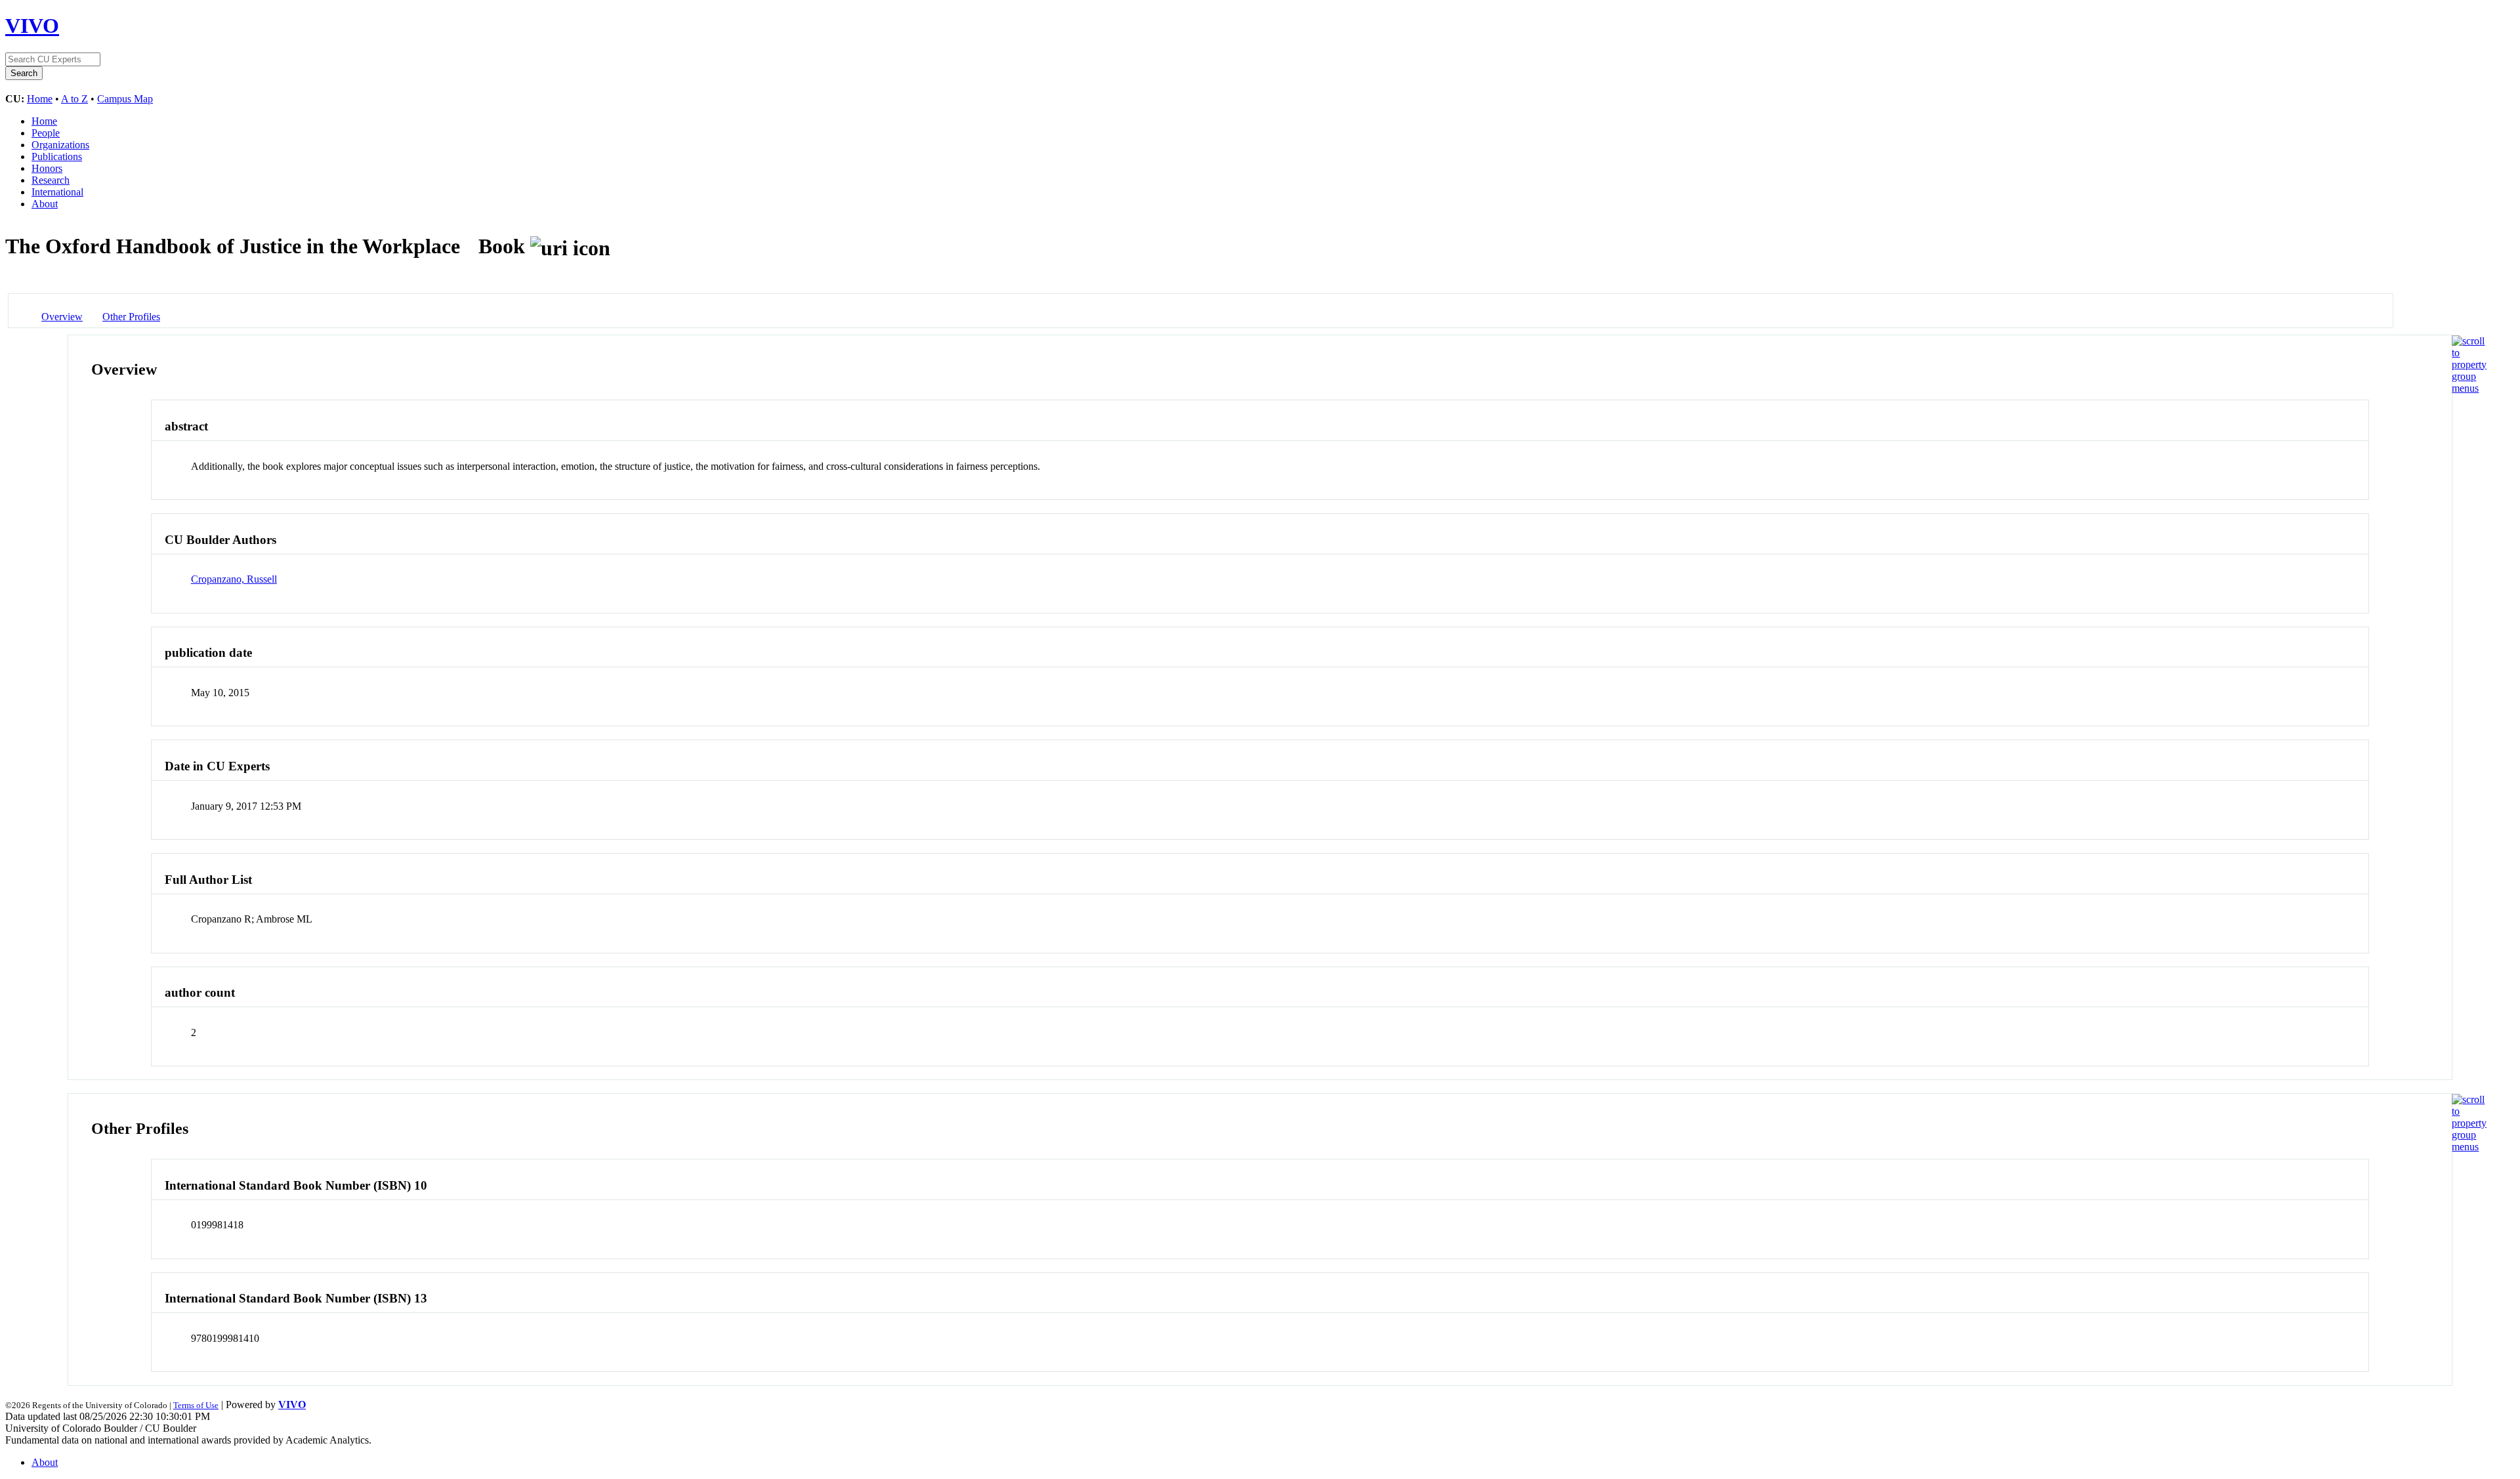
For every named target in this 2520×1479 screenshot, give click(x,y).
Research (51, 180)
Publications (57, 156)
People (46, 133)
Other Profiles (131, 317)
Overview (62, 317)
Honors (47, 168)
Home (40, 99)
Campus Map (125, 99)
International (57, 192)
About (45, 204)
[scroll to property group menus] (2469, 388)
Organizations (60, 145)
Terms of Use (196, 1405)
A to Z (74, 99)
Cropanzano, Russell (234, 579)
